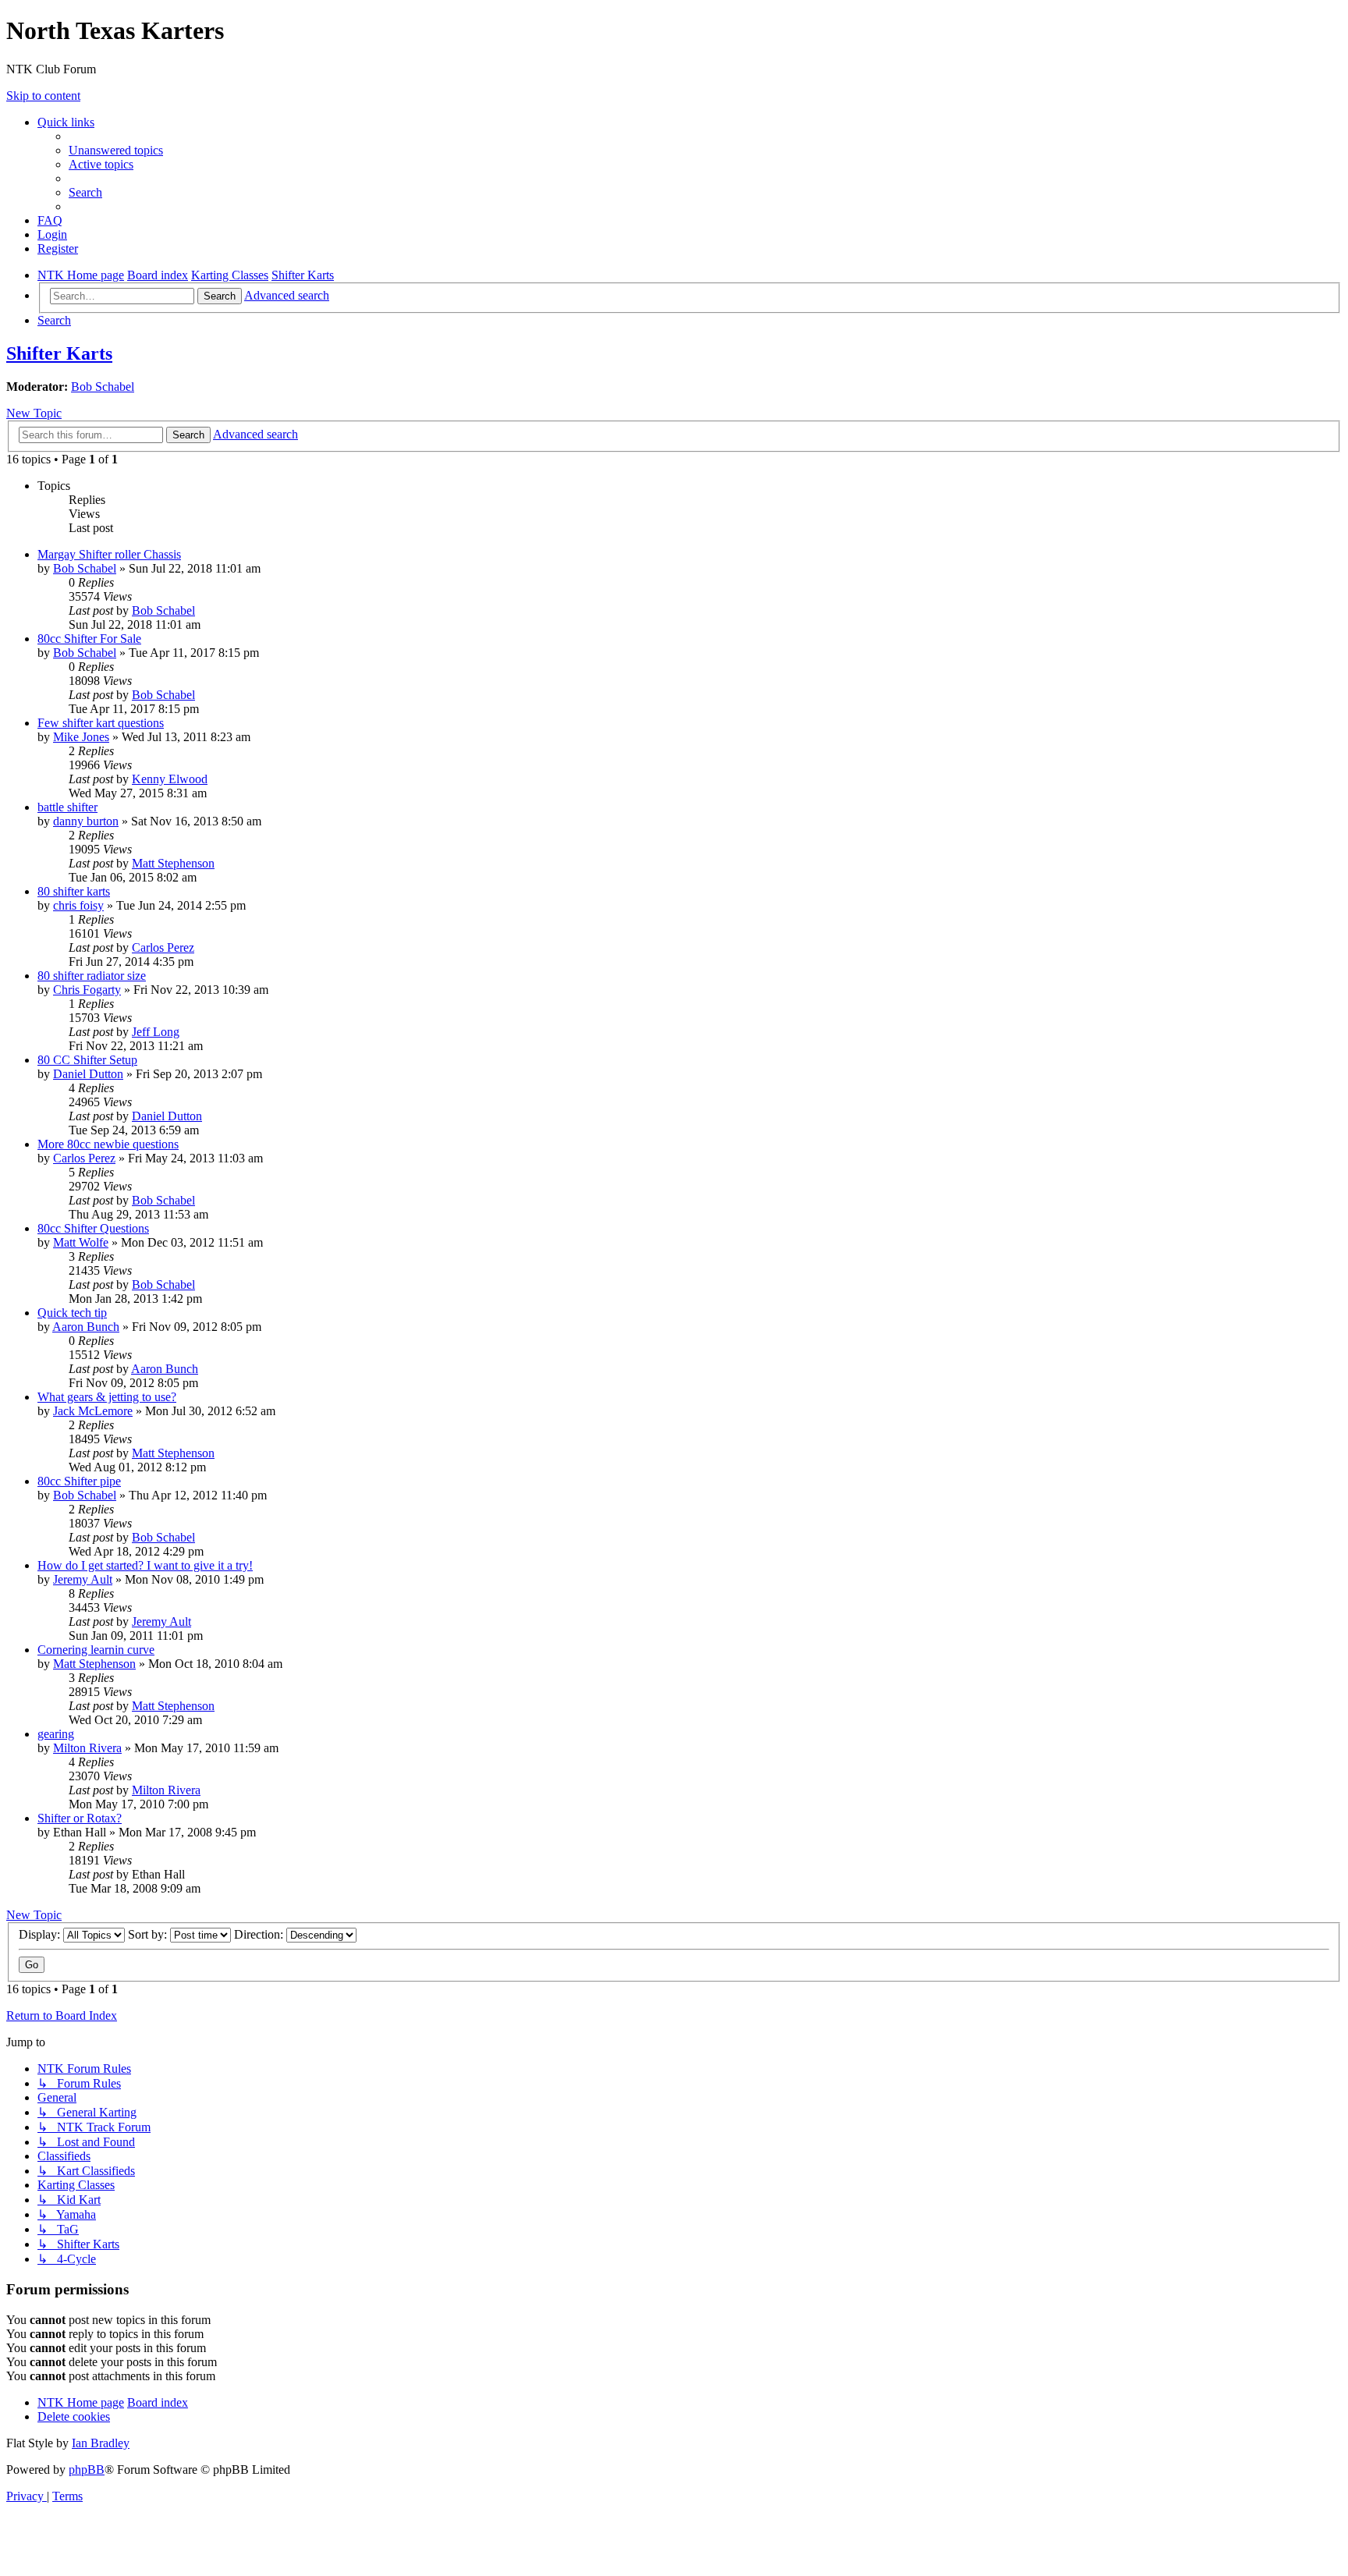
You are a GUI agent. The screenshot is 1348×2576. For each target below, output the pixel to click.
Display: (41, 1934)
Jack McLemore (93, 1411)
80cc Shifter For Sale (89, 639)
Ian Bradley (101, 2443)
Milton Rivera (87, 1748)
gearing (56, 1734)
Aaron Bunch (86, 1327)
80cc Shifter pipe (79, 1481)
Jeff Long (156, 1032)
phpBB (87, 2470)
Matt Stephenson (173, 863)
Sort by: (149, 1934)
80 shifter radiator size (92, 976)
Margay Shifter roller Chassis (109, 554)
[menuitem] (116, 150)
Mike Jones (81, 737)
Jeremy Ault (83, 1579)
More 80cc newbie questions (108, 1144)
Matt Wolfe (81, 1242)
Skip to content (43, 96)
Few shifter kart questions (101, 723)
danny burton (86, 821)
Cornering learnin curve (96, 1650)
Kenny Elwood (170, 779)
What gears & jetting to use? (107, 1397)
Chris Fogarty (87, 990)
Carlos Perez (163, 947)
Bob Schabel (103, 387)
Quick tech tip (72, 1313)
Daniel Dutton (88, 1074)
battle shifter (67, 807)
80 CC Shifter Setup (87, 1060)
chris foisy (78, 905)
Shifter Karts (59, 353)
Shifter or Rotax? (80, 1818)
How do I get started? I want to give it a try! (145, 1565)
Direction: (260, 1934)
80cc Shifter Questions (93, 1228)
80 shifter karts (74, 891)
